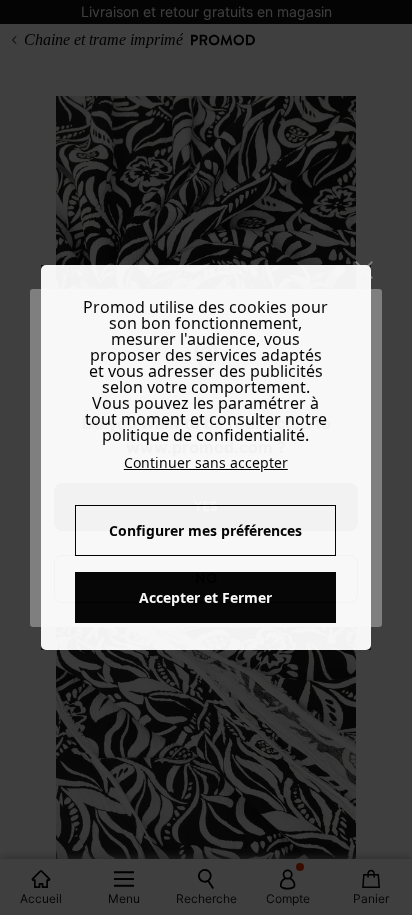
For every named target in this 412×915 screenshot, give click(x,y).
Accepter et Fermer (205, 597)
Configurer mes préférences (205, 530)
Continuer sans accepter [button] (206, 462)
